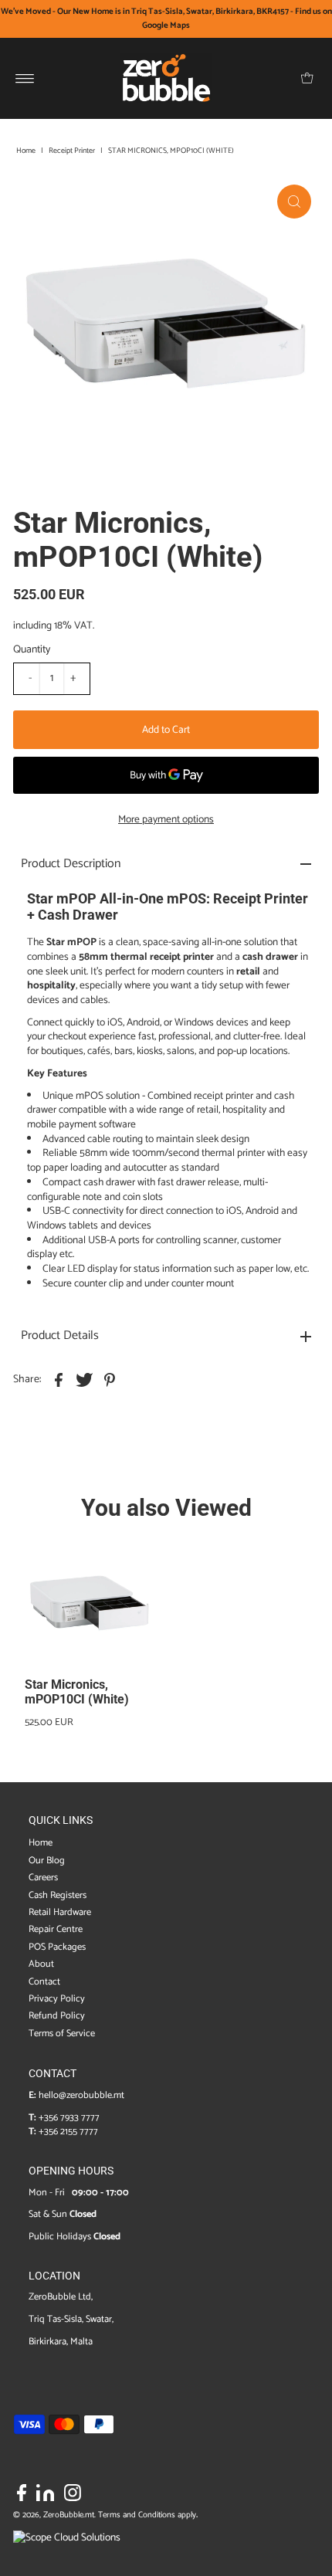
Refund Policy (57, 2016)
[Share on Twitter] (84, 1379)
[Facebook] (22, 2496)
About (41, 1964)
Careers (43, 1878)
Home (26, 151)
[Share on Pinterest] (110, 1379)
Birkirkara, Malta (61, 2342)
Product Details (60, 1335)
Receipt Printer (72, 151)
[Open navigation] (25, 78)
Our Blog (47, 1861)
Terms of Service (62, 2034)
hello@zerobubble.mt (81, 2095)
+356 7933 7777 (69, 2118)
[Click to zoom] (294, 202)
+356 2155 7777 (68, 2132)
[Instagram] (73, 2496)
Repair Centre (56, 1929)
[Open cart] (307, 78)
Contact (44, 1982)
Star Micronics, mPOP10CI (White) (77, 1692)
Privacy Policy (57, 1999)
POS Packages (57, 1947)
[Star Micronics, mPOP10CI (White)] (90, 1606)
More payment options (166, 819)
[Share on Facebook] (59, 1379)
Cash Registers (58, 1895)
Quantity (32, 650)
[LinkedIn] (45, 2496)
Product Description (71, 864)
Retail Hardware (60, 1912)
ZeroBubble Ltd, (61, 2297)
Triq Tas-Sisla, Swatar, (71, 2319)
